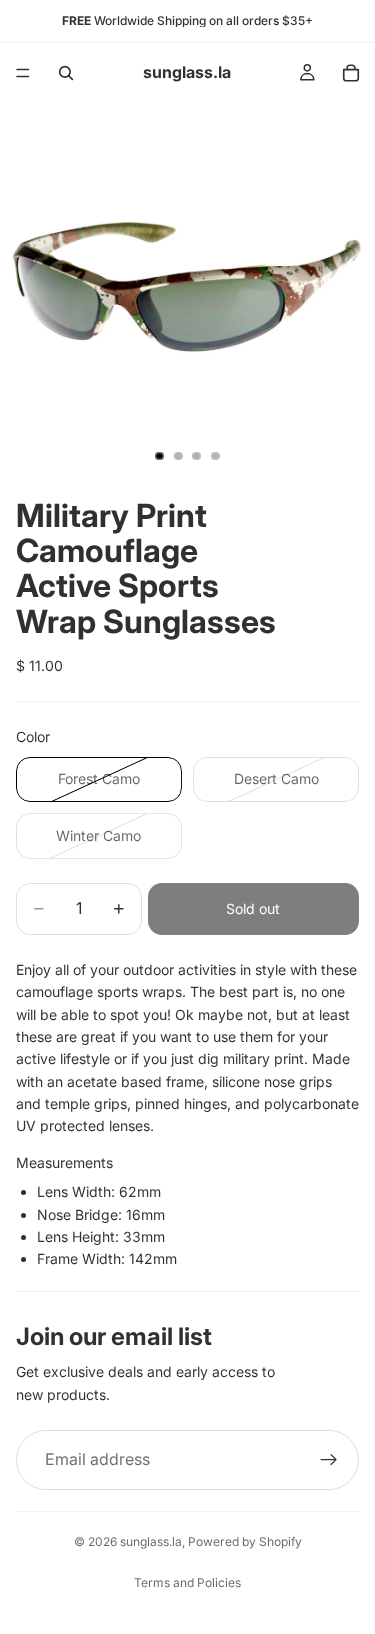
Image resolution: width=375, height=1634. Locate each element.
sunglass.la (151, 1541)
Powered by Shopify (245, 1541)
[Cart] (351, 73)
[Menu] (23, 73)
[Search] (66, 73)
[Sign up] (329, 1460)
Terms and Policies (187, 1582)
